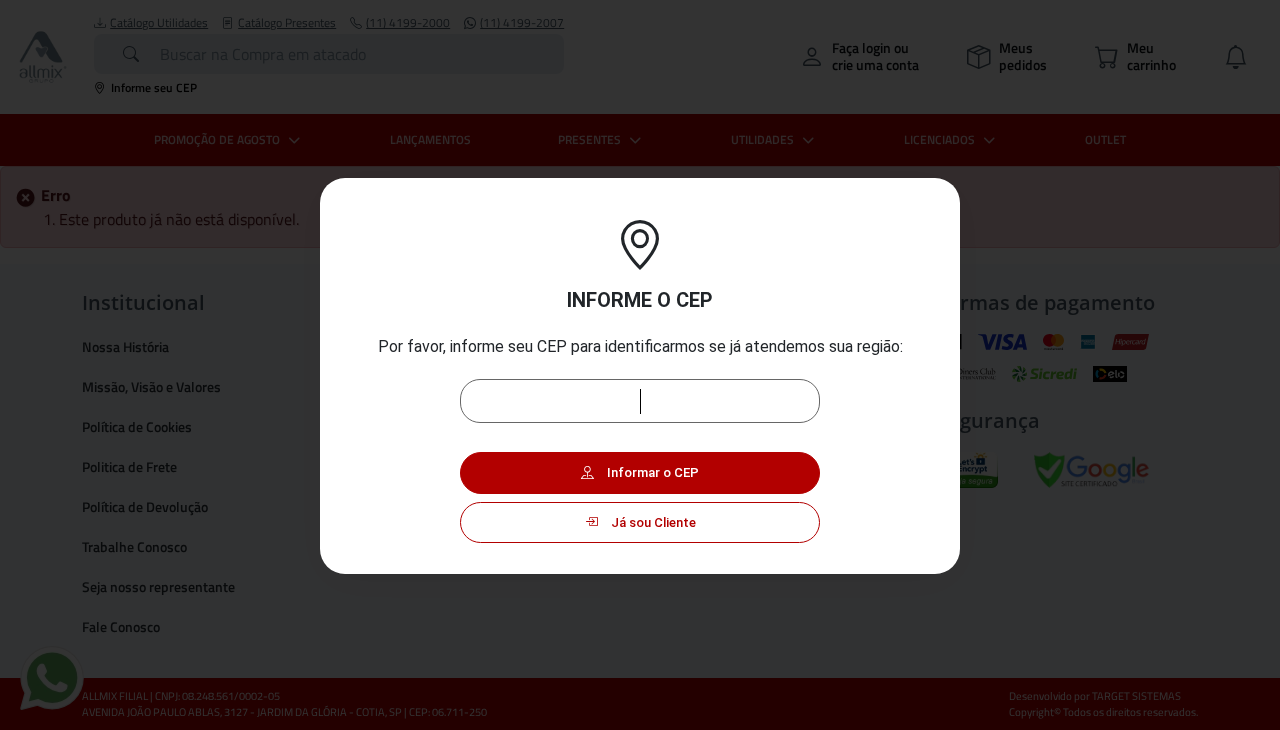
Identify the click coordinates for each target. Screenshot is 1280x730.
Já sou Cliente (652, 522)
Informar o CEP (651, 472)
